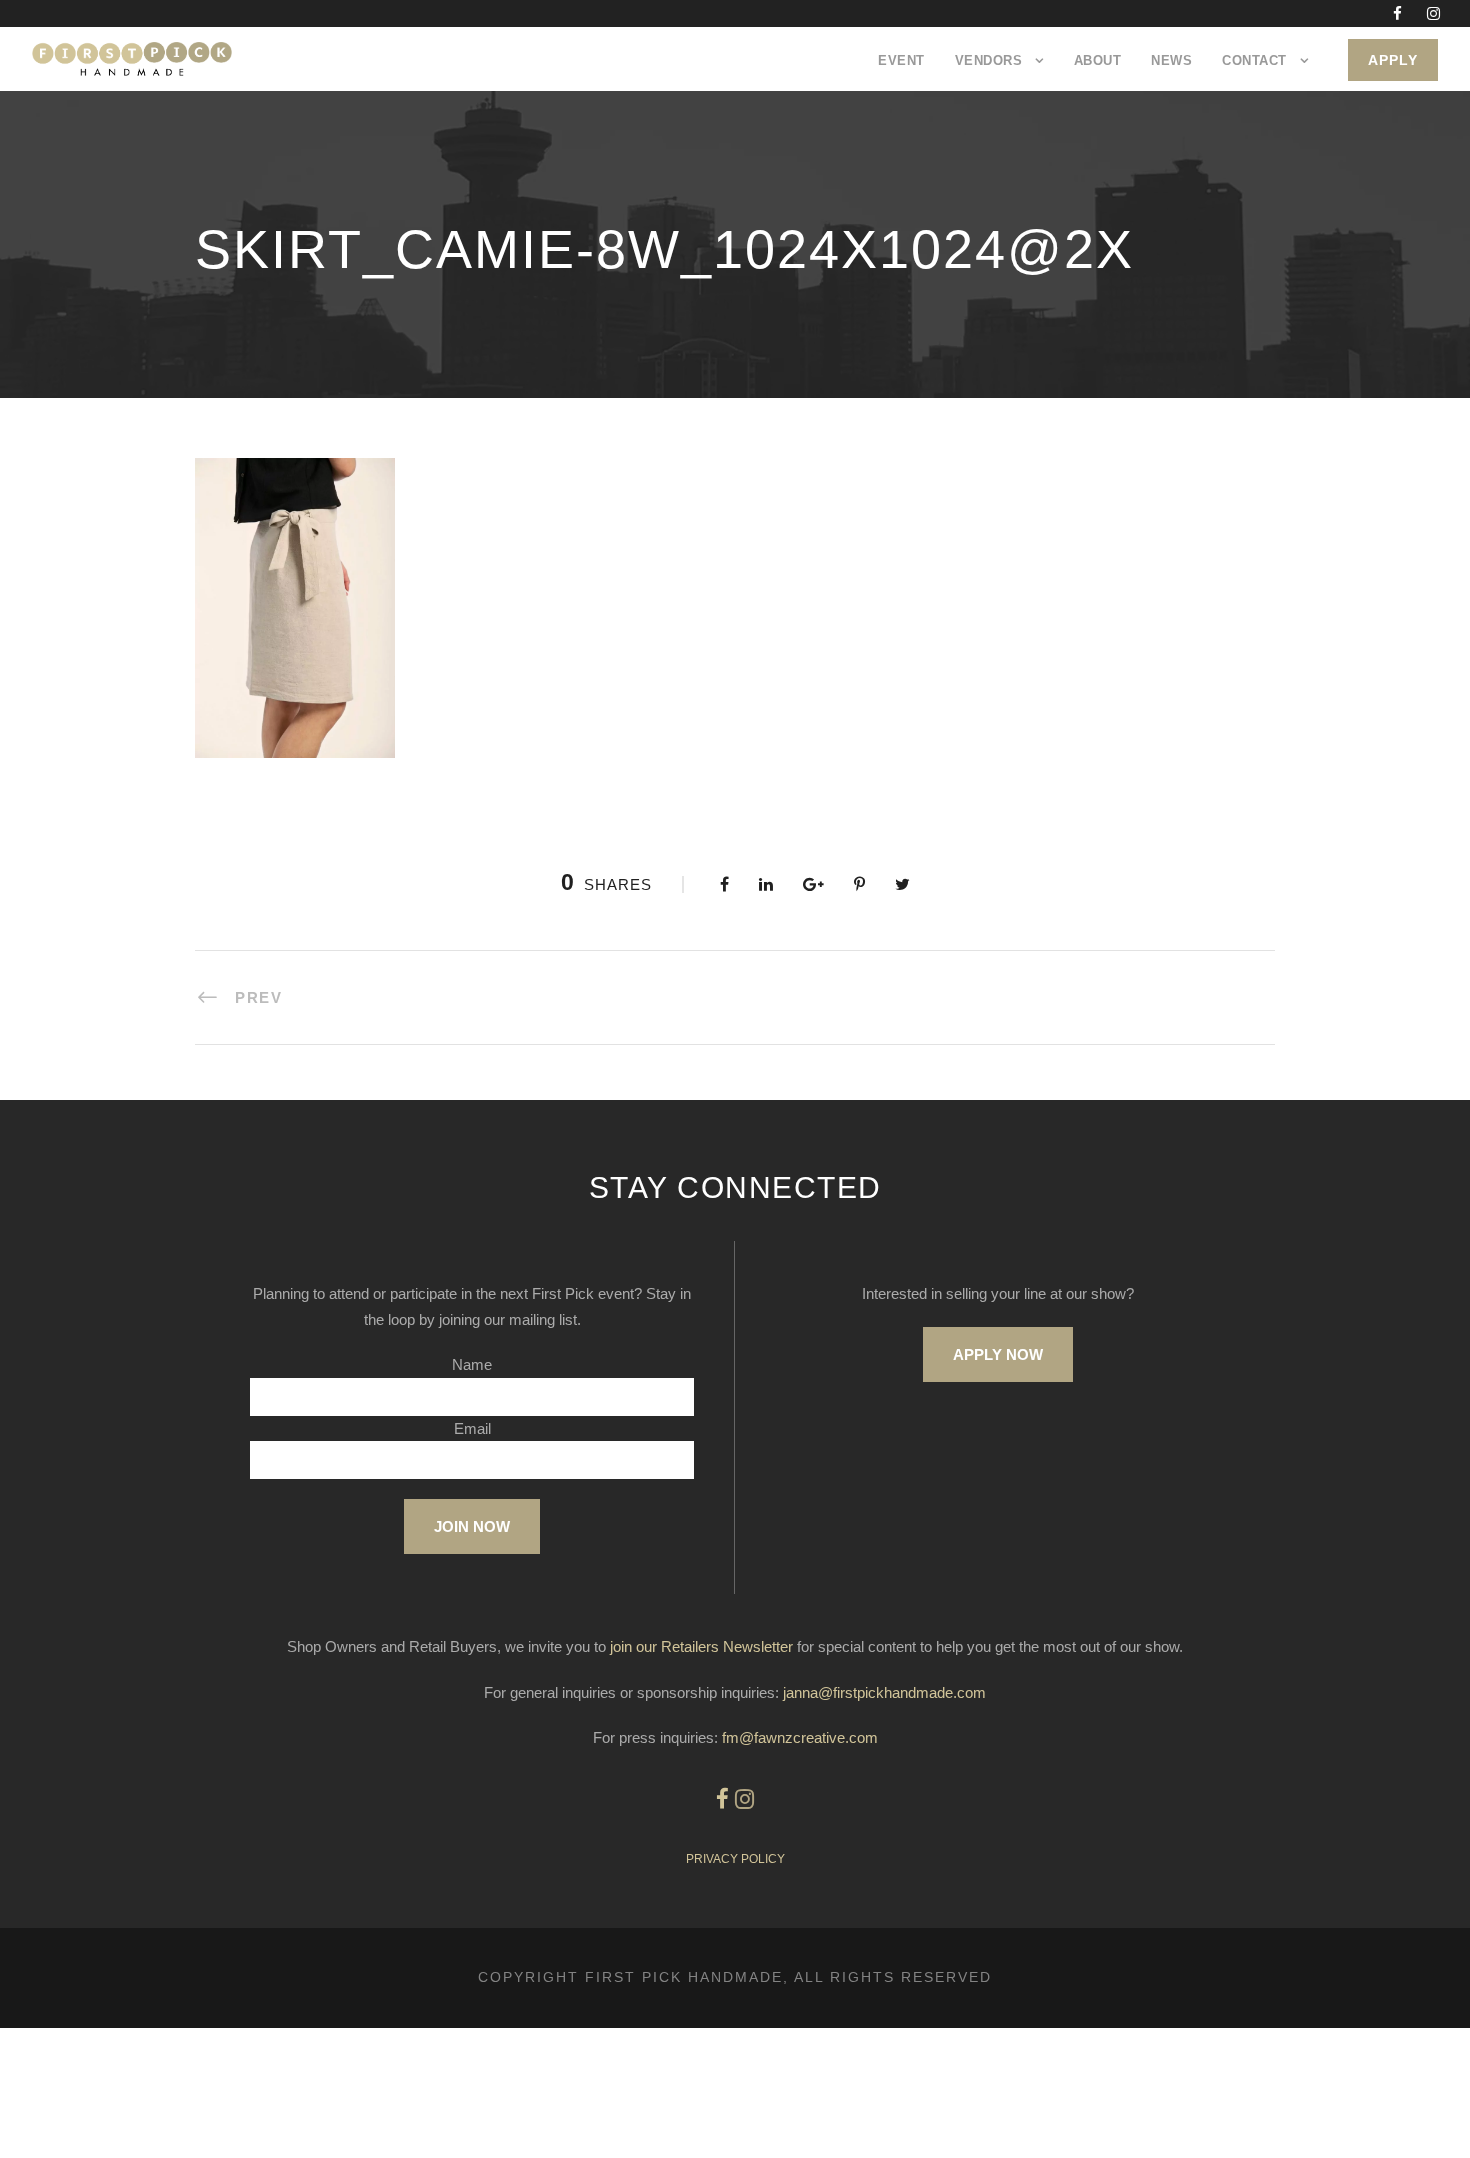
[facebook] (1397, 13)
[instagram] (1433, 13)
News (1171, 60)
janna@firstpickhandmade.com (884, 1692)
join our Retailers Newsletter (701, 1646)
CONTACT (1254, 60)
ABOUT (1098, 60)
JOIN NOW (472, 1526)
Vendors (989, 60)
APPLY (1393, 60)
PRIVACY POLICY (735, 1859)
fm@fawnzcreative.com (800, 1737)
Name (472, 1364)
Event (901, 60)
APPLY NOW (998, 1354)
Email (472, 1428)
